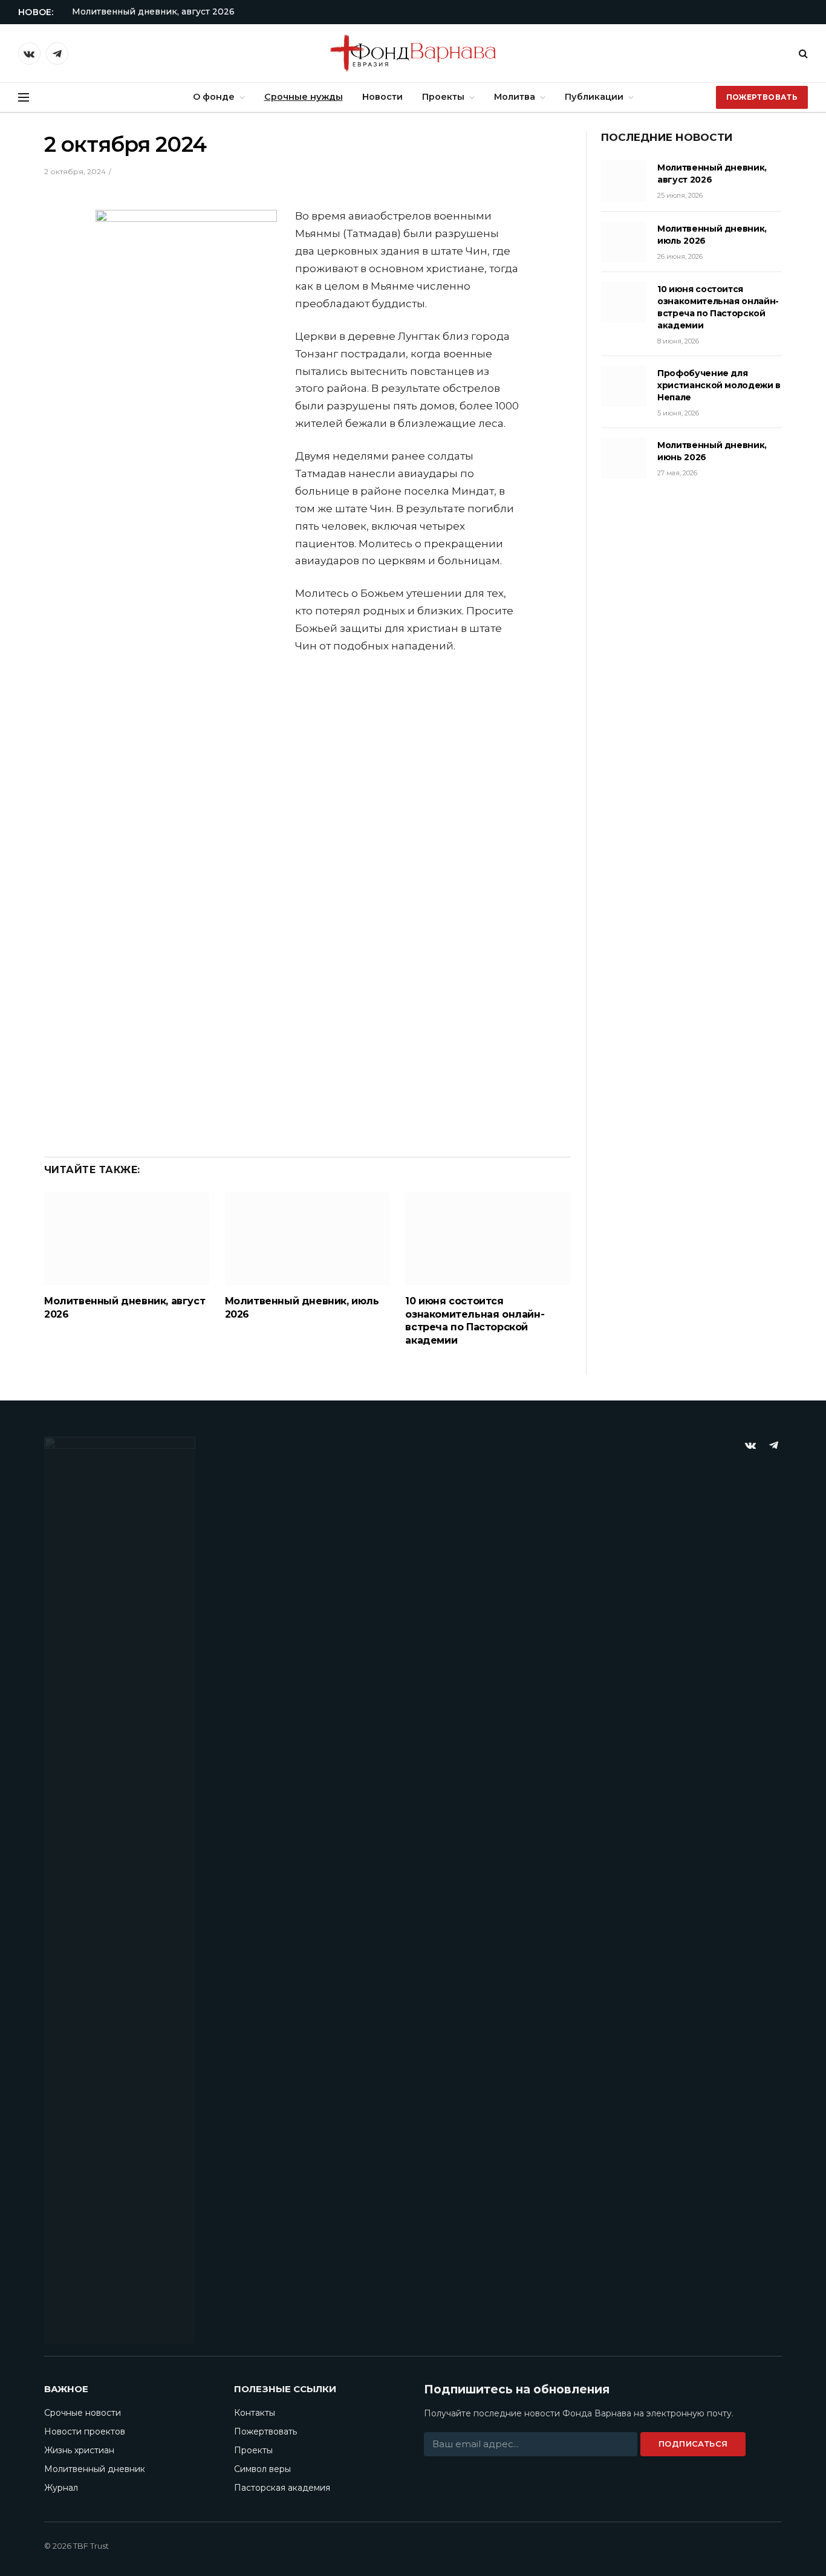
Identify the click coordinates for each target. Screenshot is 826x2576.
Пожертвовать (762, 97)
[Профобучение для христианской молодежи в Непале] (624, 386)
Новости (382, 97)
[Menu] (24, 98)
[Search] (802, 54)
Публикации (594, 97)
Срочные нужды (304, 97)
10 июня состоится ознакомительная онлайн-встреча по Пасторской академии (475, 1321)
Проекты (443, 97)
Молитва (515, 97)
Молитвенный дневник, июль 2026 (302, 1308)
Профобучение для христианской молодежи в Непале (719, 385)
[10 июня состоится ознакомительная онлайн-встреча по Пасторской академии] (488, 1239)
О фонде (214, 97)
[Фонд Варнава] (413, 53)
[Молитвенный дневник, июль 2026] (307, 1239)
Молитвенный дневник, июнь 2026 (712, 451)
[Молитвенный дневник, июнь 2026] (624, 458)
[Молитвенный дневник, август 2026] (127, 1239)
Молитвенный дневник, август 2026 (153, 11)
